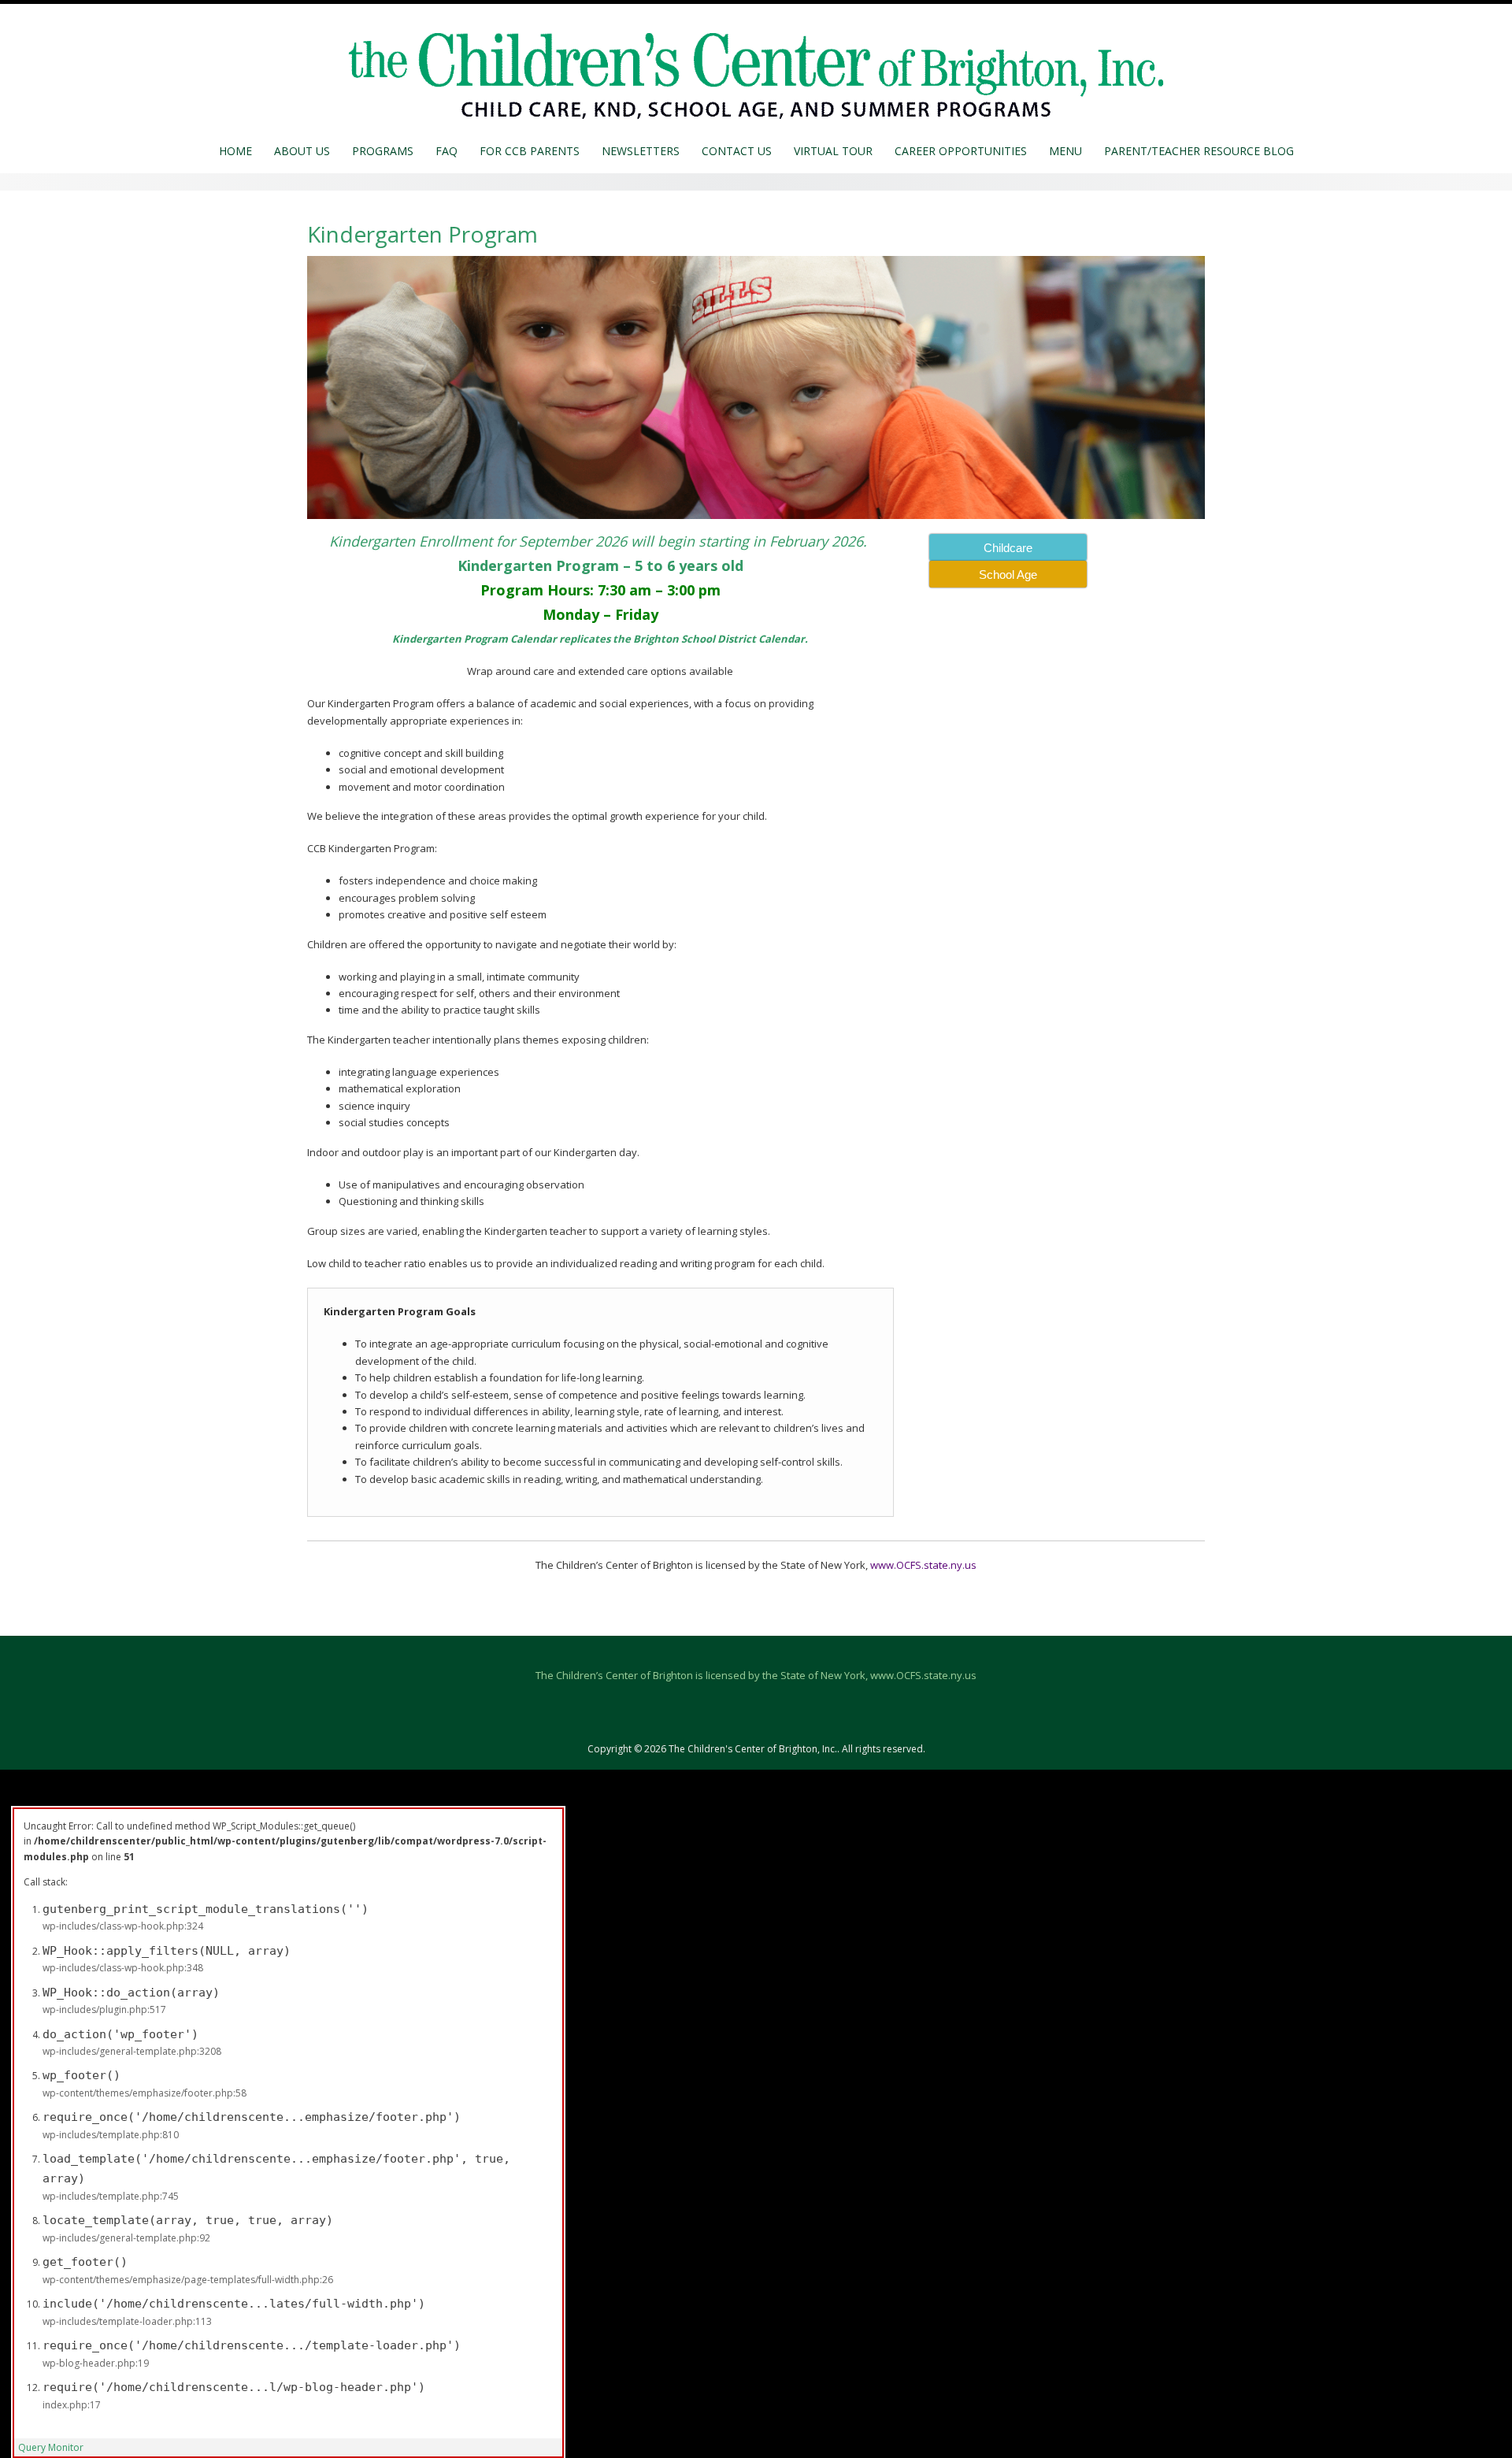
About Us (302, 151)
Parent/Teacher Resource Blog (1199, 151)
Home (235, 151)
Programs (383, 151)
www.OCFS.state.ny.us (923, 1565)
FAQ (447, 151)
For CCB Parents (530, 151)
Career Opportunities (961, 151)
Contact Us (737, 151)
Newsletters (641, 151)
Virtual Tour (833, 151)
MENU (1065, 151)
